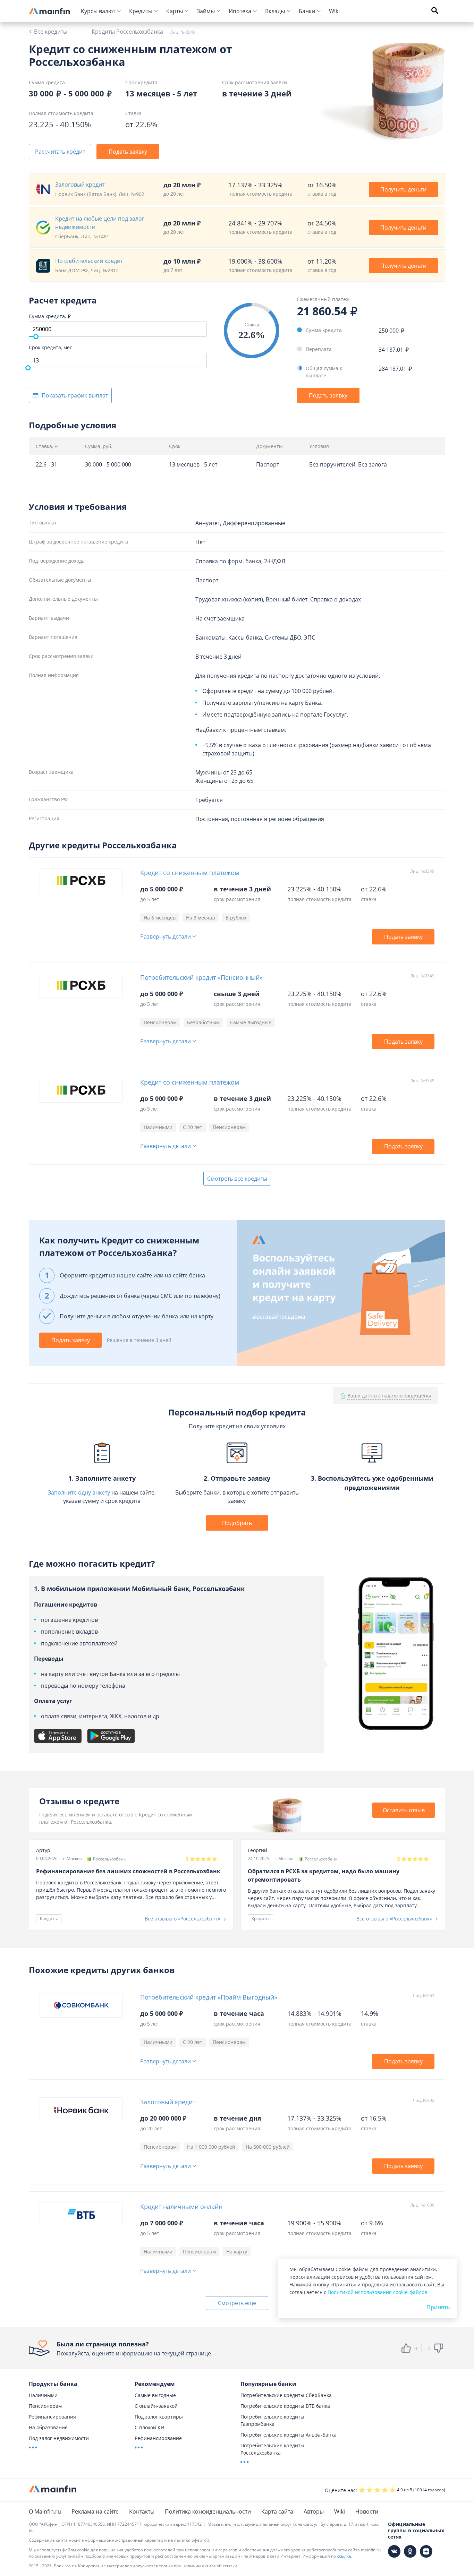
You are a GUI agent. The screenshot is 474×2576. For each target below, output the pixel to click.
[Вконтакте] (394, 2551)
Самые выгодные (155, 2395)
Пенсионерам (45, 2406)
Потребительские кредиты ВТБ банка (285, 2406)
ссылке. (345, 2556)
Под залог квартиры (159, 2417)
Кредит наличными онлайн (181, 2207)
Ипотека (240, 11)
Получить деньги (403, 189)
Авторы (314, 2511)
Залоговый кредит (168, 2102)
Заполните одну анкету (79, 1492)
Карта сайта (277, 2511)
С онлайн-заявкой (156, 2406)
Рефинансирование (158, 2438)
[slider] (36, 337)
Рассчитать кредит (60, 152)
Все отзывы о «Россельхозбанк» (183, 1919)
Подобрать (237, 1523)
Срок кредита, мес (50, 347)
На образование (48, 2427)
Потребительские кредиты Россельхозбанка (272, 2449)
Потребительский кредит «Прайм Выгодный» (209, 1997)
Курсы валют (98, 11)
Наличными (43, 2395)
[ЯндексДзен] (426, 2551)
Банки (307, 11)
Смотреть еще (237, 2303)
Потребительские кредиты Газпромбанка (272, 2420)
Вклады (275, 11)
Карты (175, 11)
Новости (367, 2511)
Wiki (334, 11)
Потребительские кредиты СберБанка (286, 2395)
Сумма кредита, (48, 316)
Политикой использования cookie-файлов (377, 2292)
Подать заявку (128, 152)
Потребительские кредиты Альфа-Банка (289, 2435)
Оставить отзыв (404, 1810)
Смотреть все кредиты (237, 1179)
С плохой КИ (150, 2427)
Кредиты (141, 11)
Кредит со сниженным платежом (190, 873)
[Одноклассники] (410, 2551)
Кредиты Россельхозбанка (127, 32)
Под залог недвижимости (59, 2438)
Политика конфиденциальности (208, 2511)
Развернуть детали (166, 937)
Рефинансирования (52, 2417)
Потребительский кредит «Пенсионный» (201, 977)
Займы (206, 11)
